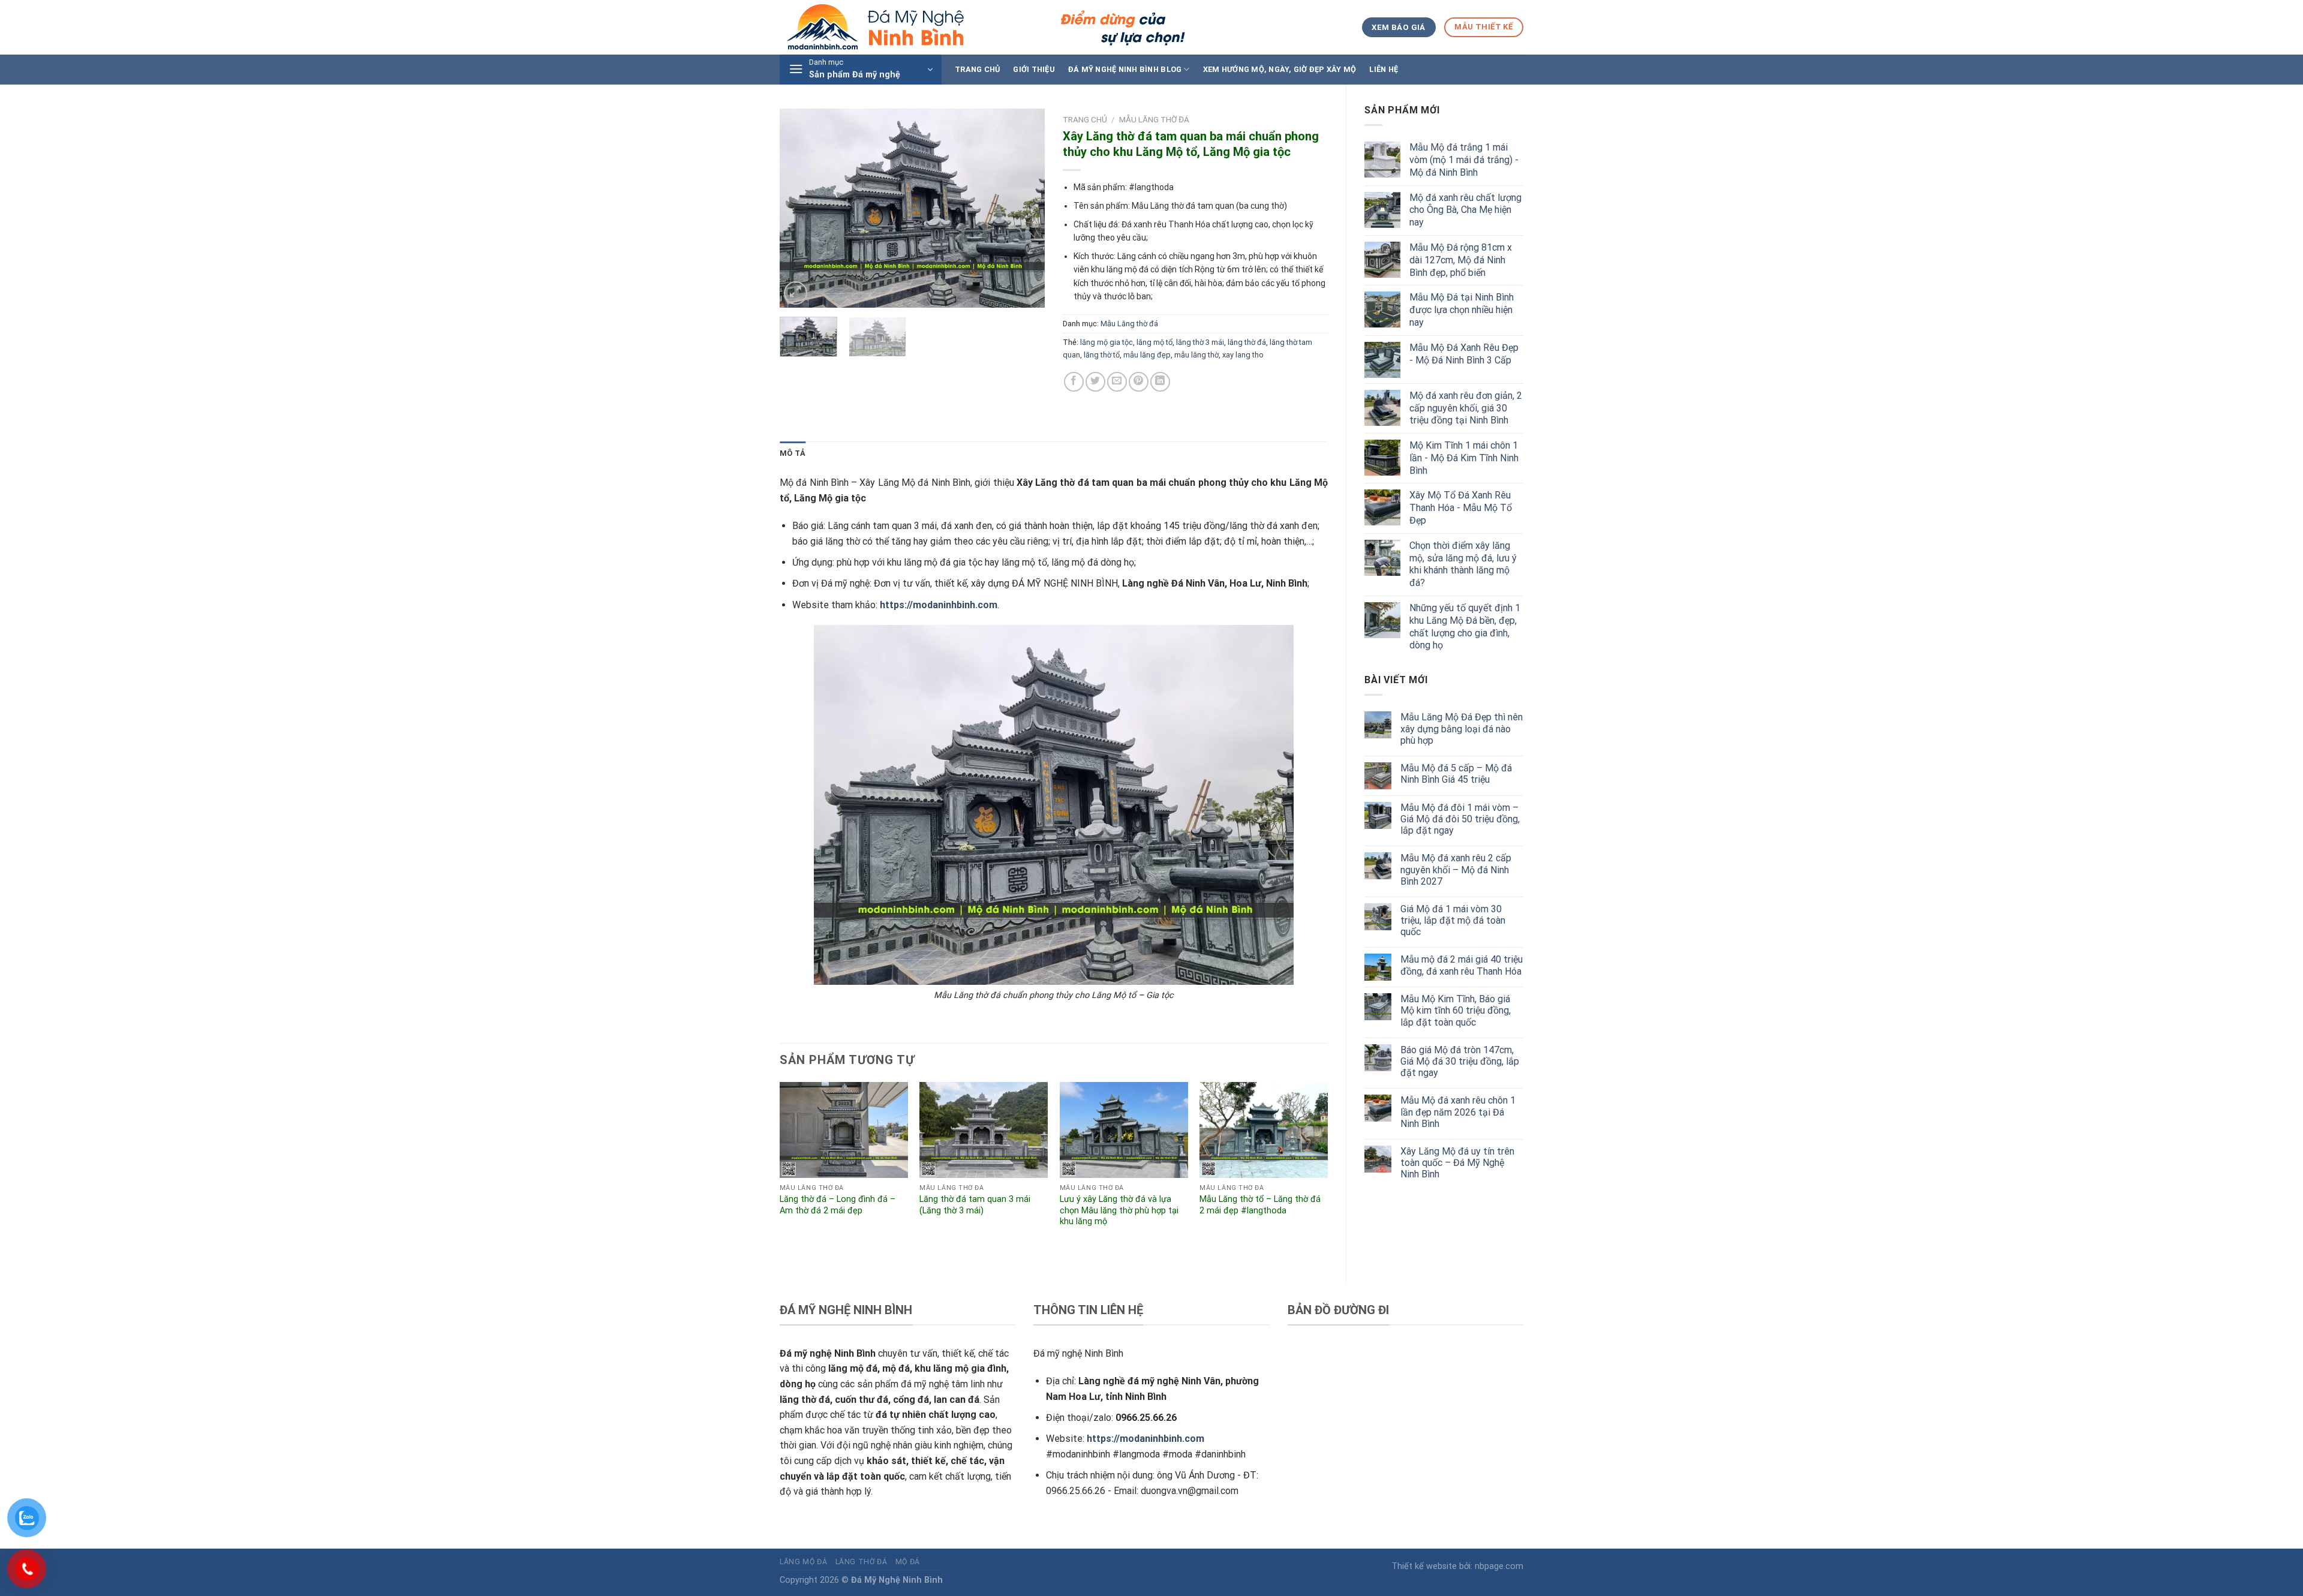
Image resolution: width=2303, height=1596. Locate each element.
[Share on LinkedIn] (1160, 382)
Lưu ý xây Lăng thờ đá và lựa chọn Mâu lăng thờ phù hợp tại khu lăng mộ (1119, 1210)
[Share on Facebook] (1074, 382)
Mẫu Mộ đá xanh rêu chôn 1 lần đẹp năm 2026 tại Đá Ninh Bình (1458, 1112)
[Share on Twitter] (1095, 382)
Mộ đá (908, 1562)
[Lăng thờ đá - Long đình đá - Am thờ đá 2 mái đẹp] (844, 1130)
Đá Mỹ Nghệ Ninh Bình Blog (1125, 69)
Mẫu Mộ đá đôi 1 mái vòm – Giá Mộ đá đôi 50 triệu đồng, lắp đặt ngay (1460, 819)
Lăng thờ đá (862, 1562)
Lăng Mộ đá (803, 1562)
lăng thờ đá (1247, 342)
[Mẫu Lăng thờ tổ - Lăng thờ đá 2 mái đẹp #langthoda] (1264, 1130)
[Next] (1024, 208)
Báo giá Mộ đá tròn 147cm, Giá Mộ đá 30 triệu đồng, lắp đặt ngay (1460, 1061)
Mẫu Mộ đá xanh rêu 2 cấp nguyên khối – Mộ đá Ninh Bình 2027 (1456, 869)
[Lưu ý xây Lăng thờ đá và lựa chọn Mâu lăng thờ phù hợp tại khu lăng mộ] (1124, 1130)
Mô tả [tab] (793, 453)
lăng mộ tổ (1154, 342)
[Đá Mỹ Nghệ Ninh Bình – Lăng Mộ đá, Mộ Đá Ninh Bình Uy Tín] (984, 27)
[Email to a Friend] (1117, 382)
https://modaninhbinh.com (939, 605)
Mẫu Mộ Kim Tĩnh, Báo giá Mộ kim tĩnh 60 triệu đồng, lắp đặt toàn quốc (1456, 1010)
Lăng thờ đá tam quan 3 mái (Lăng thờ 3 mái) (975, 1205)
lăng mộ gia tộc (1107, 342)
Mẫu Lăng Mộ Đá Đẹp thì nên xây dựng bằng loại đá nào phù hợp (1462, 728)
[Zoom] (796, 293)
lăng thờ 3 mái (1200, 342)
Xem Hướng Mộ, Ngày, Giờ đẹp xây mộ (1280, 69)
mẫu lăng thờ (1196, 355)
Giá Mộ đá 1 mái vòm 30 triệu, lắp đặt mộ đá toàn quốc (1453, 920)
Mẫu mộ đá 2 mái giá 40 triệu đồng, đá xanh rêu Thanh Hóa (1462, 965)
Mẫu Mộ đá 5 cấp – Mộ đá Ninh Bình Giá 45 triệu (1456, 774)
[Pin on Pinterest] (1139, 382)
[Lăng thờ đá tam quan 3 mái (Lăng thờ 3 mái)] (984, 1130)
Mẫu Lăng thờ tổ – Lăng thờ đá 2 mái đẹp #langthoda (1260, 1205)
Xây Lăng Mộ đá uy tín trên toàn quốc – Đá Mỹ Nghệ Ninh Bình (1457, 1163)
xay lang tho (1243, 355)
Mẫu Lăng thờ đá (1154, 119)
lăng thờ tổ (1102, 355)
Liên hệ (1384, 69)
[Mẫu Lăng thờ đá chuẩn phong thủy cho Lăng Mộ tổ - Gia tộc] (1054, 805)
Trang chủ (977, 69)
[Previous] (800, 208)
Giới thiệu (1034, 69)
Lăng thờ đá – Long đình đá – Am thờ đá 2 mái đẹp (838, 1205)
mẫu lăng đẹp (1147, 355)
